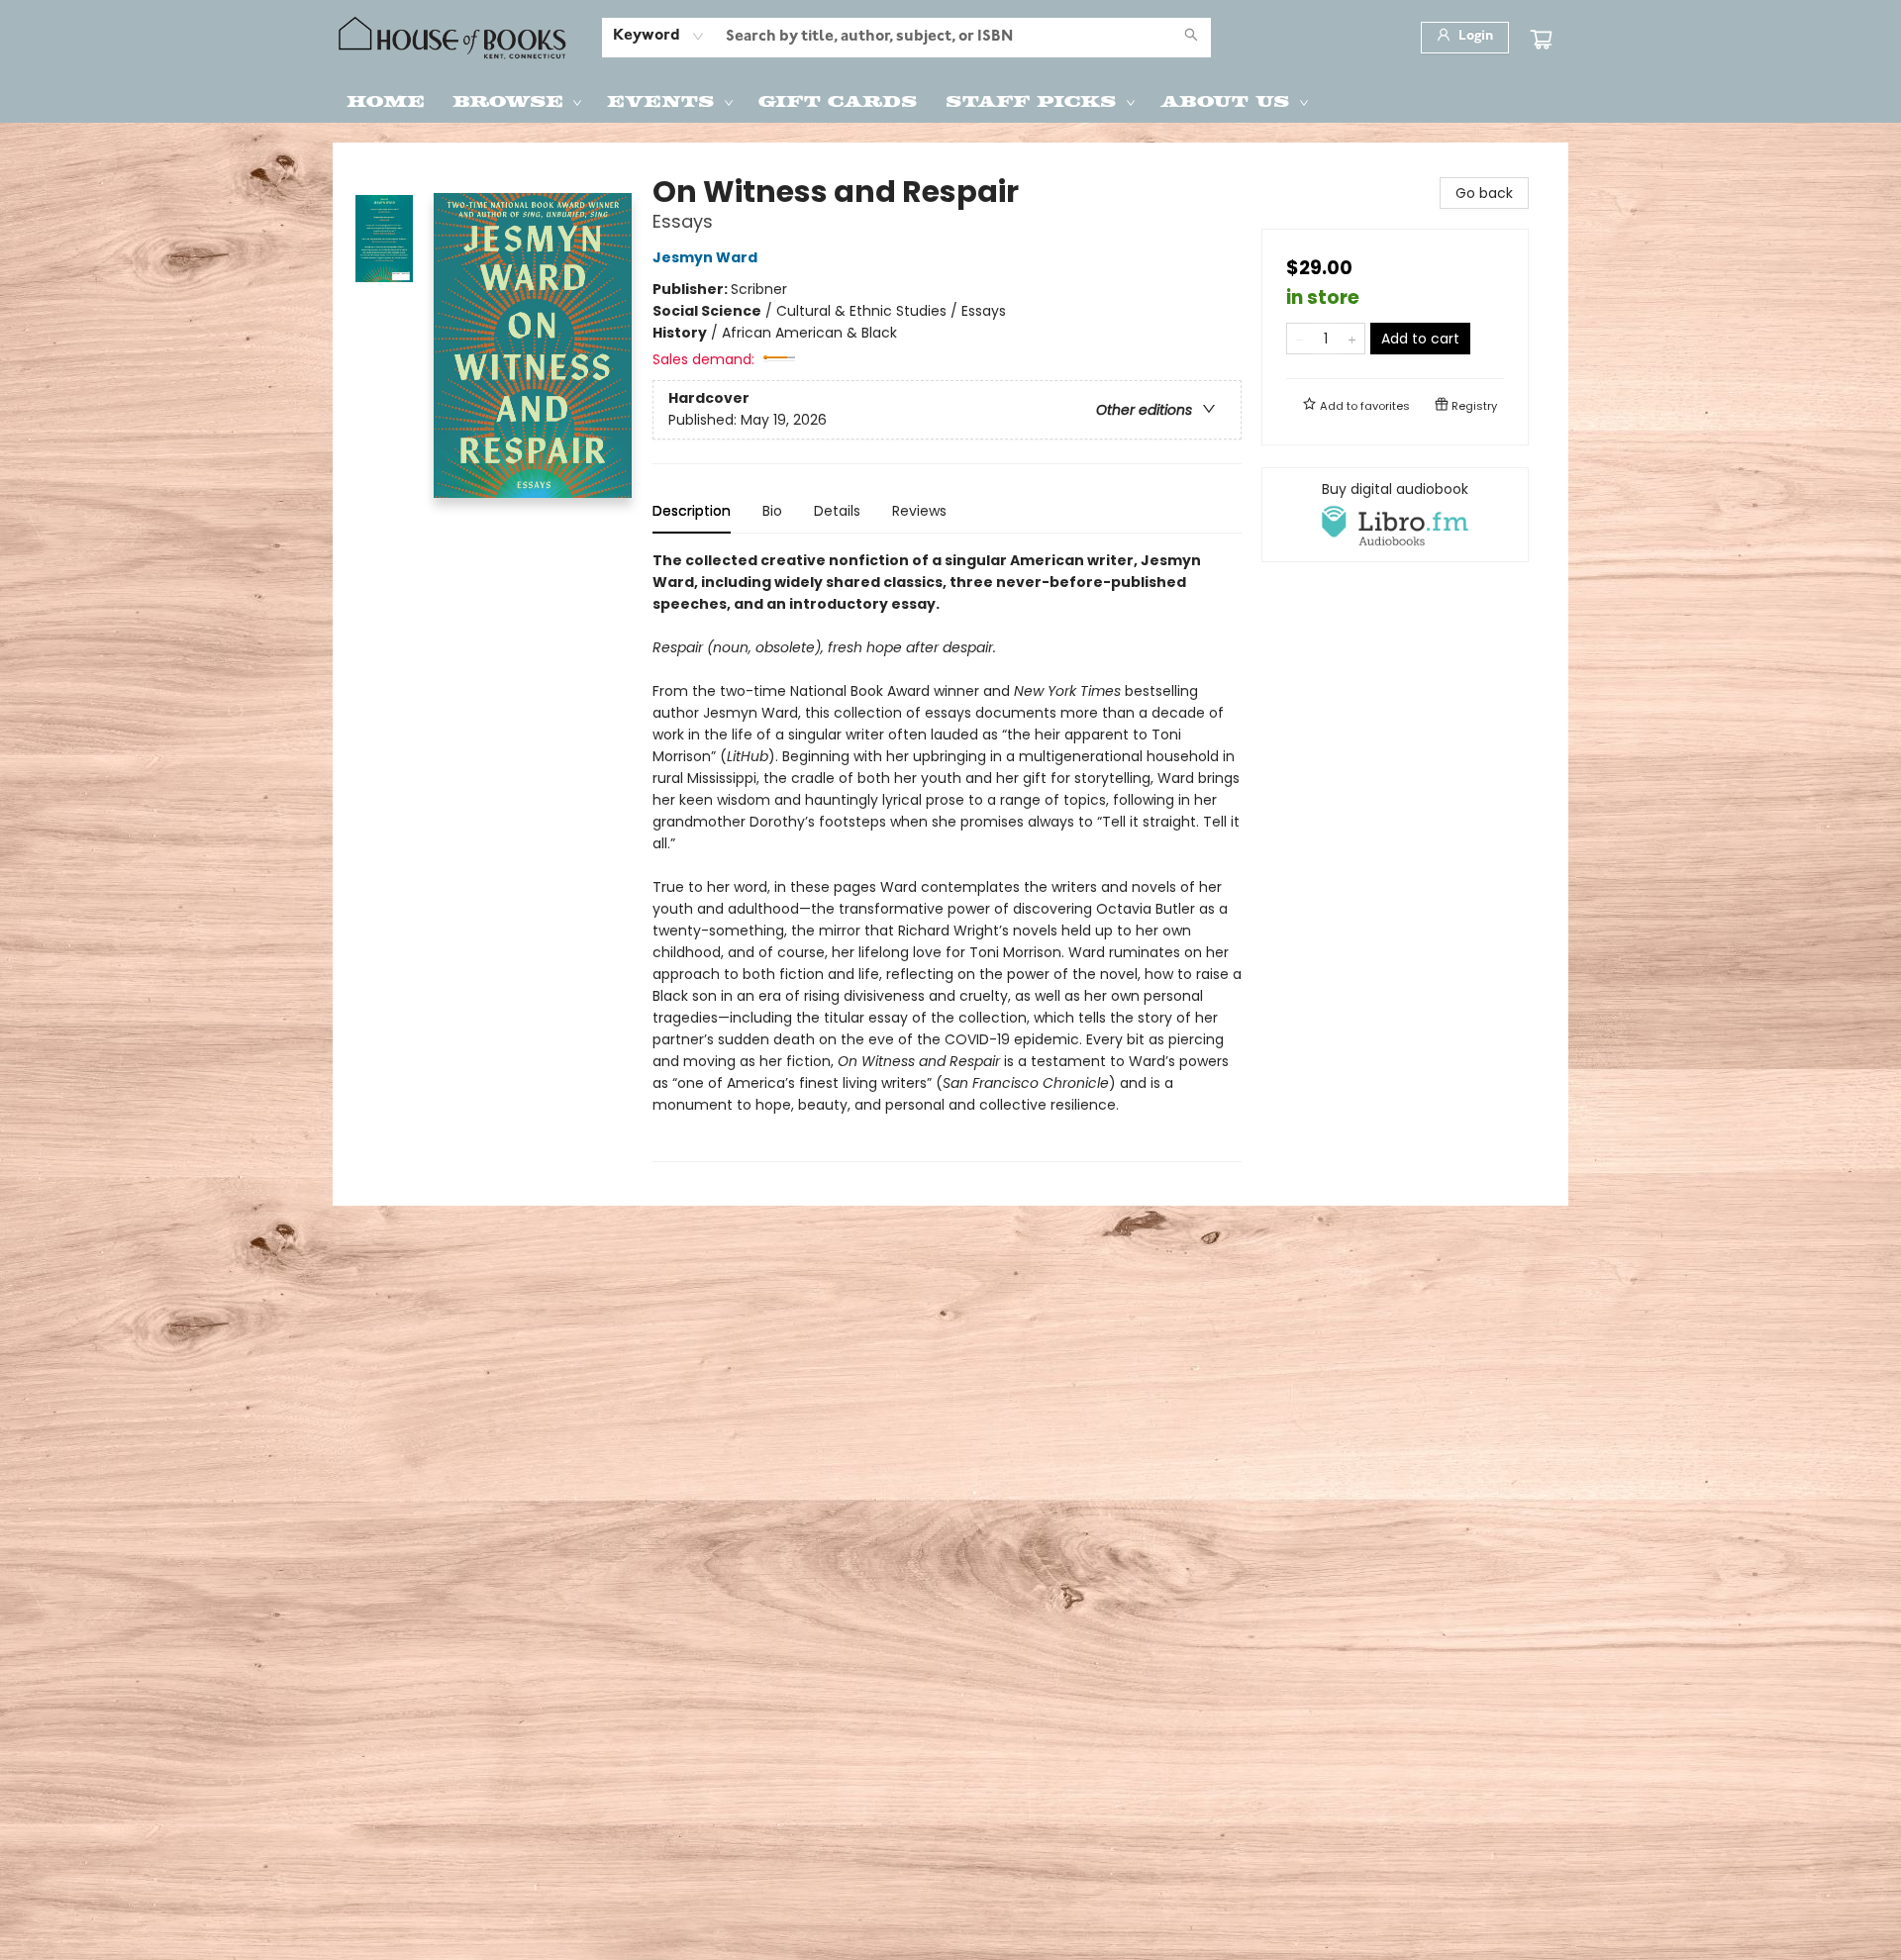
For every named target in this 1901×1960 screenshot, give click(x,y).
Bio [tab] (772, 511)
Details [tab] (837, 511)
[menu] (950, 100)
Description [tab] (692, 511)
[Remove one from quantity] (1300, 339)
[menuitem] (386, 100)
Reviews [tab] (919, 511)
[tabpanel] (947, 856)
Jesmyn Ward (705, 257)
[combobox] (659, 37)
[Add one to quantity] (1352, 339)
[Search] (1191, 38)
